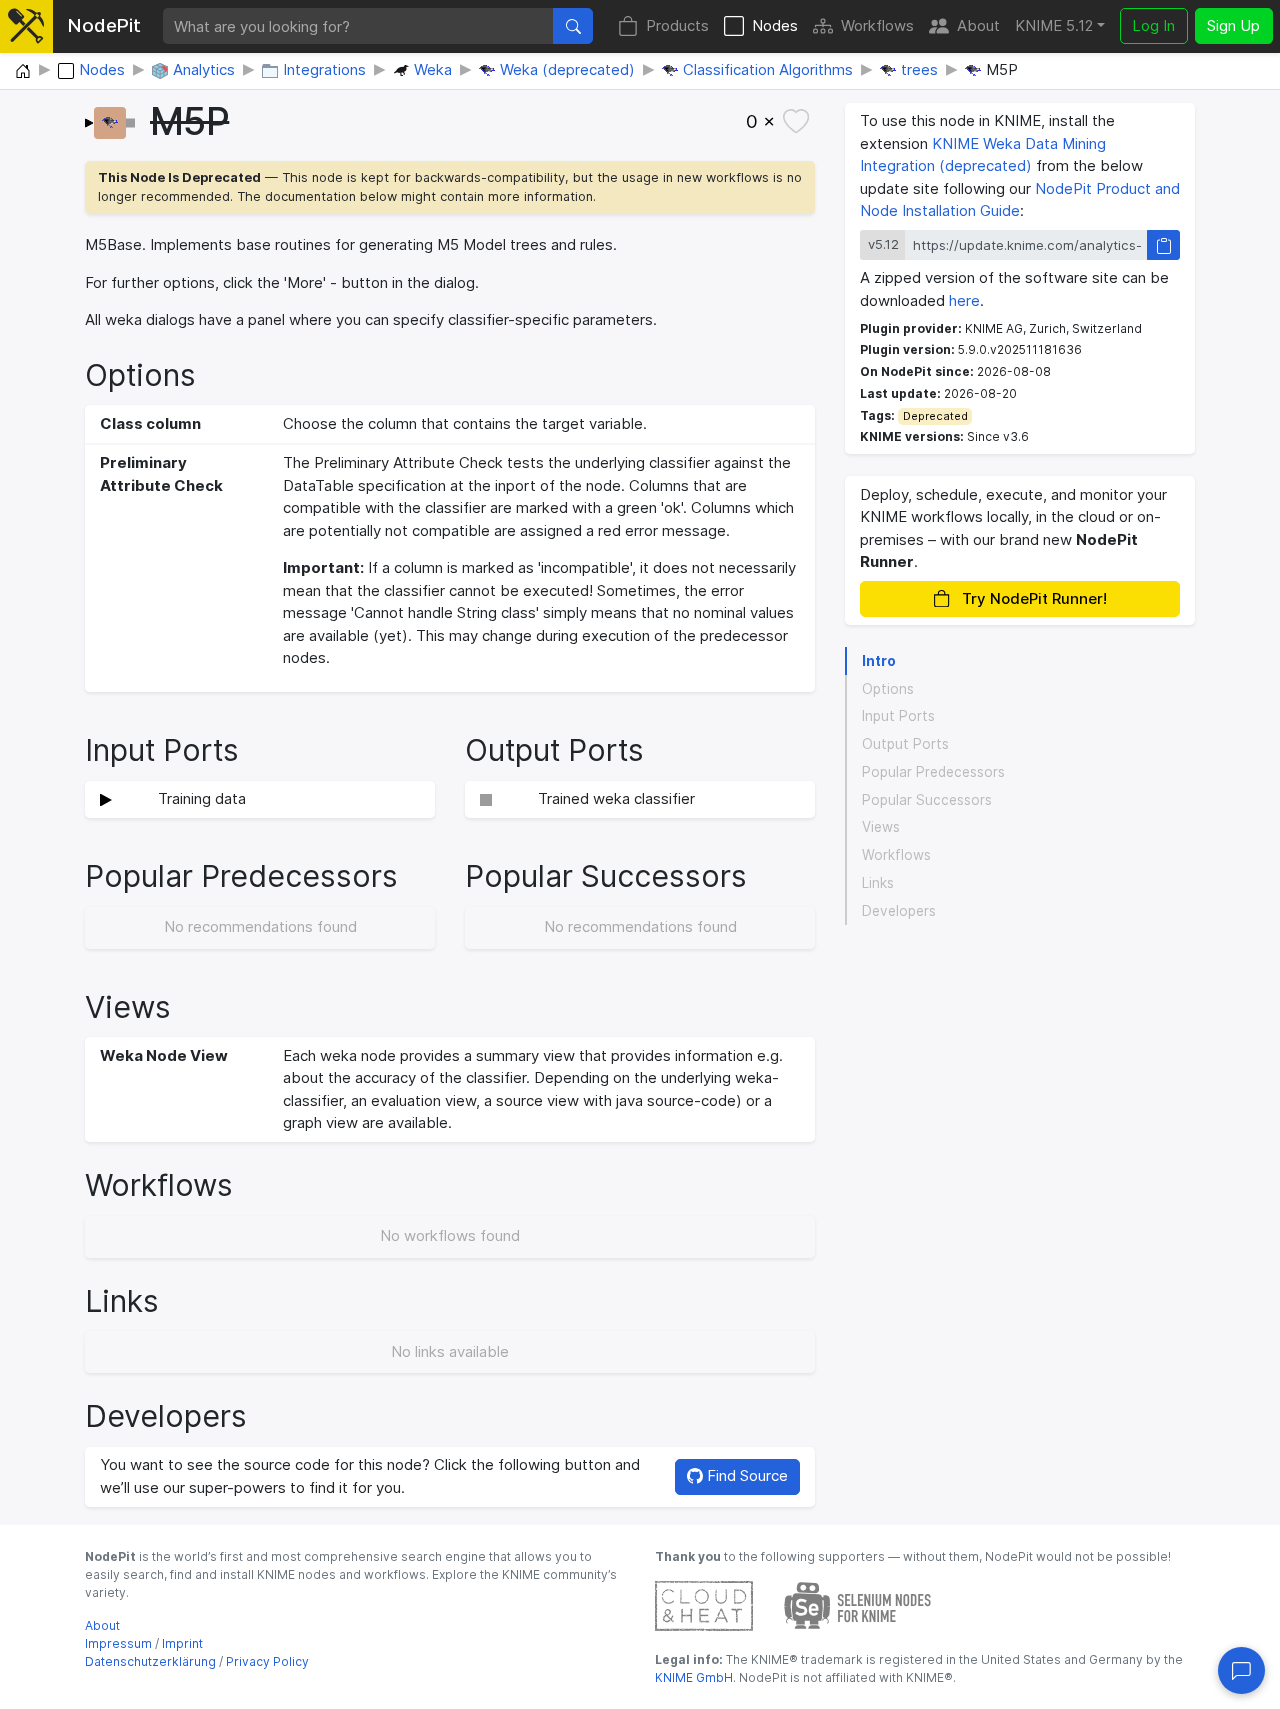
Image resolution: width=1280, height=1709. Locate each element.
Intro (879, 661)
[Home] (23, 72)
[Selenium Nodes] (858, 1604)
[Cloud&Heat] (704, 1604)
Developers (899, 911)
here (964, 300)
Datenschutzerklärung (150, 1661)
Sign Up (1233, 25)
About (978, 25)
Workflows (877, 25)
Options (888, 689)
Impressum (118, 1643)
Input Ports (898, 717)
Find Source (745, 1475)
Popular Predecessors (933, 772)
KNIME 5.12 (1054, 25)
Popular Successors (927, 800)
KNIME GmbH (694, 1677)
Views (881, 828)
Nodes (775, 25)
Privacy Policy (267, 1661)
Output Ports (905, 744)
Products (677, 25)
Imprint (182, 1643)
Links (878, 883)
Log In (1153, 25)
